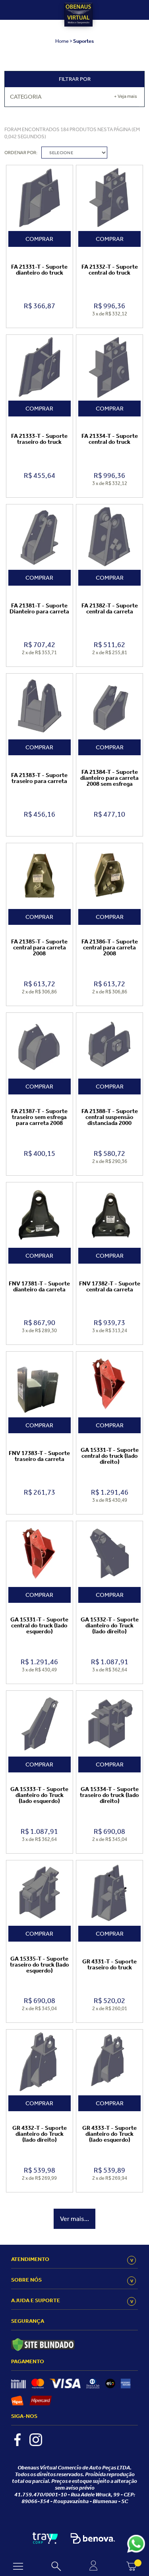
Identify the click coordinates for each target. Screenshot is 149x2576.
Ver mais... (74, 2219)
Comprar (39, 239)
